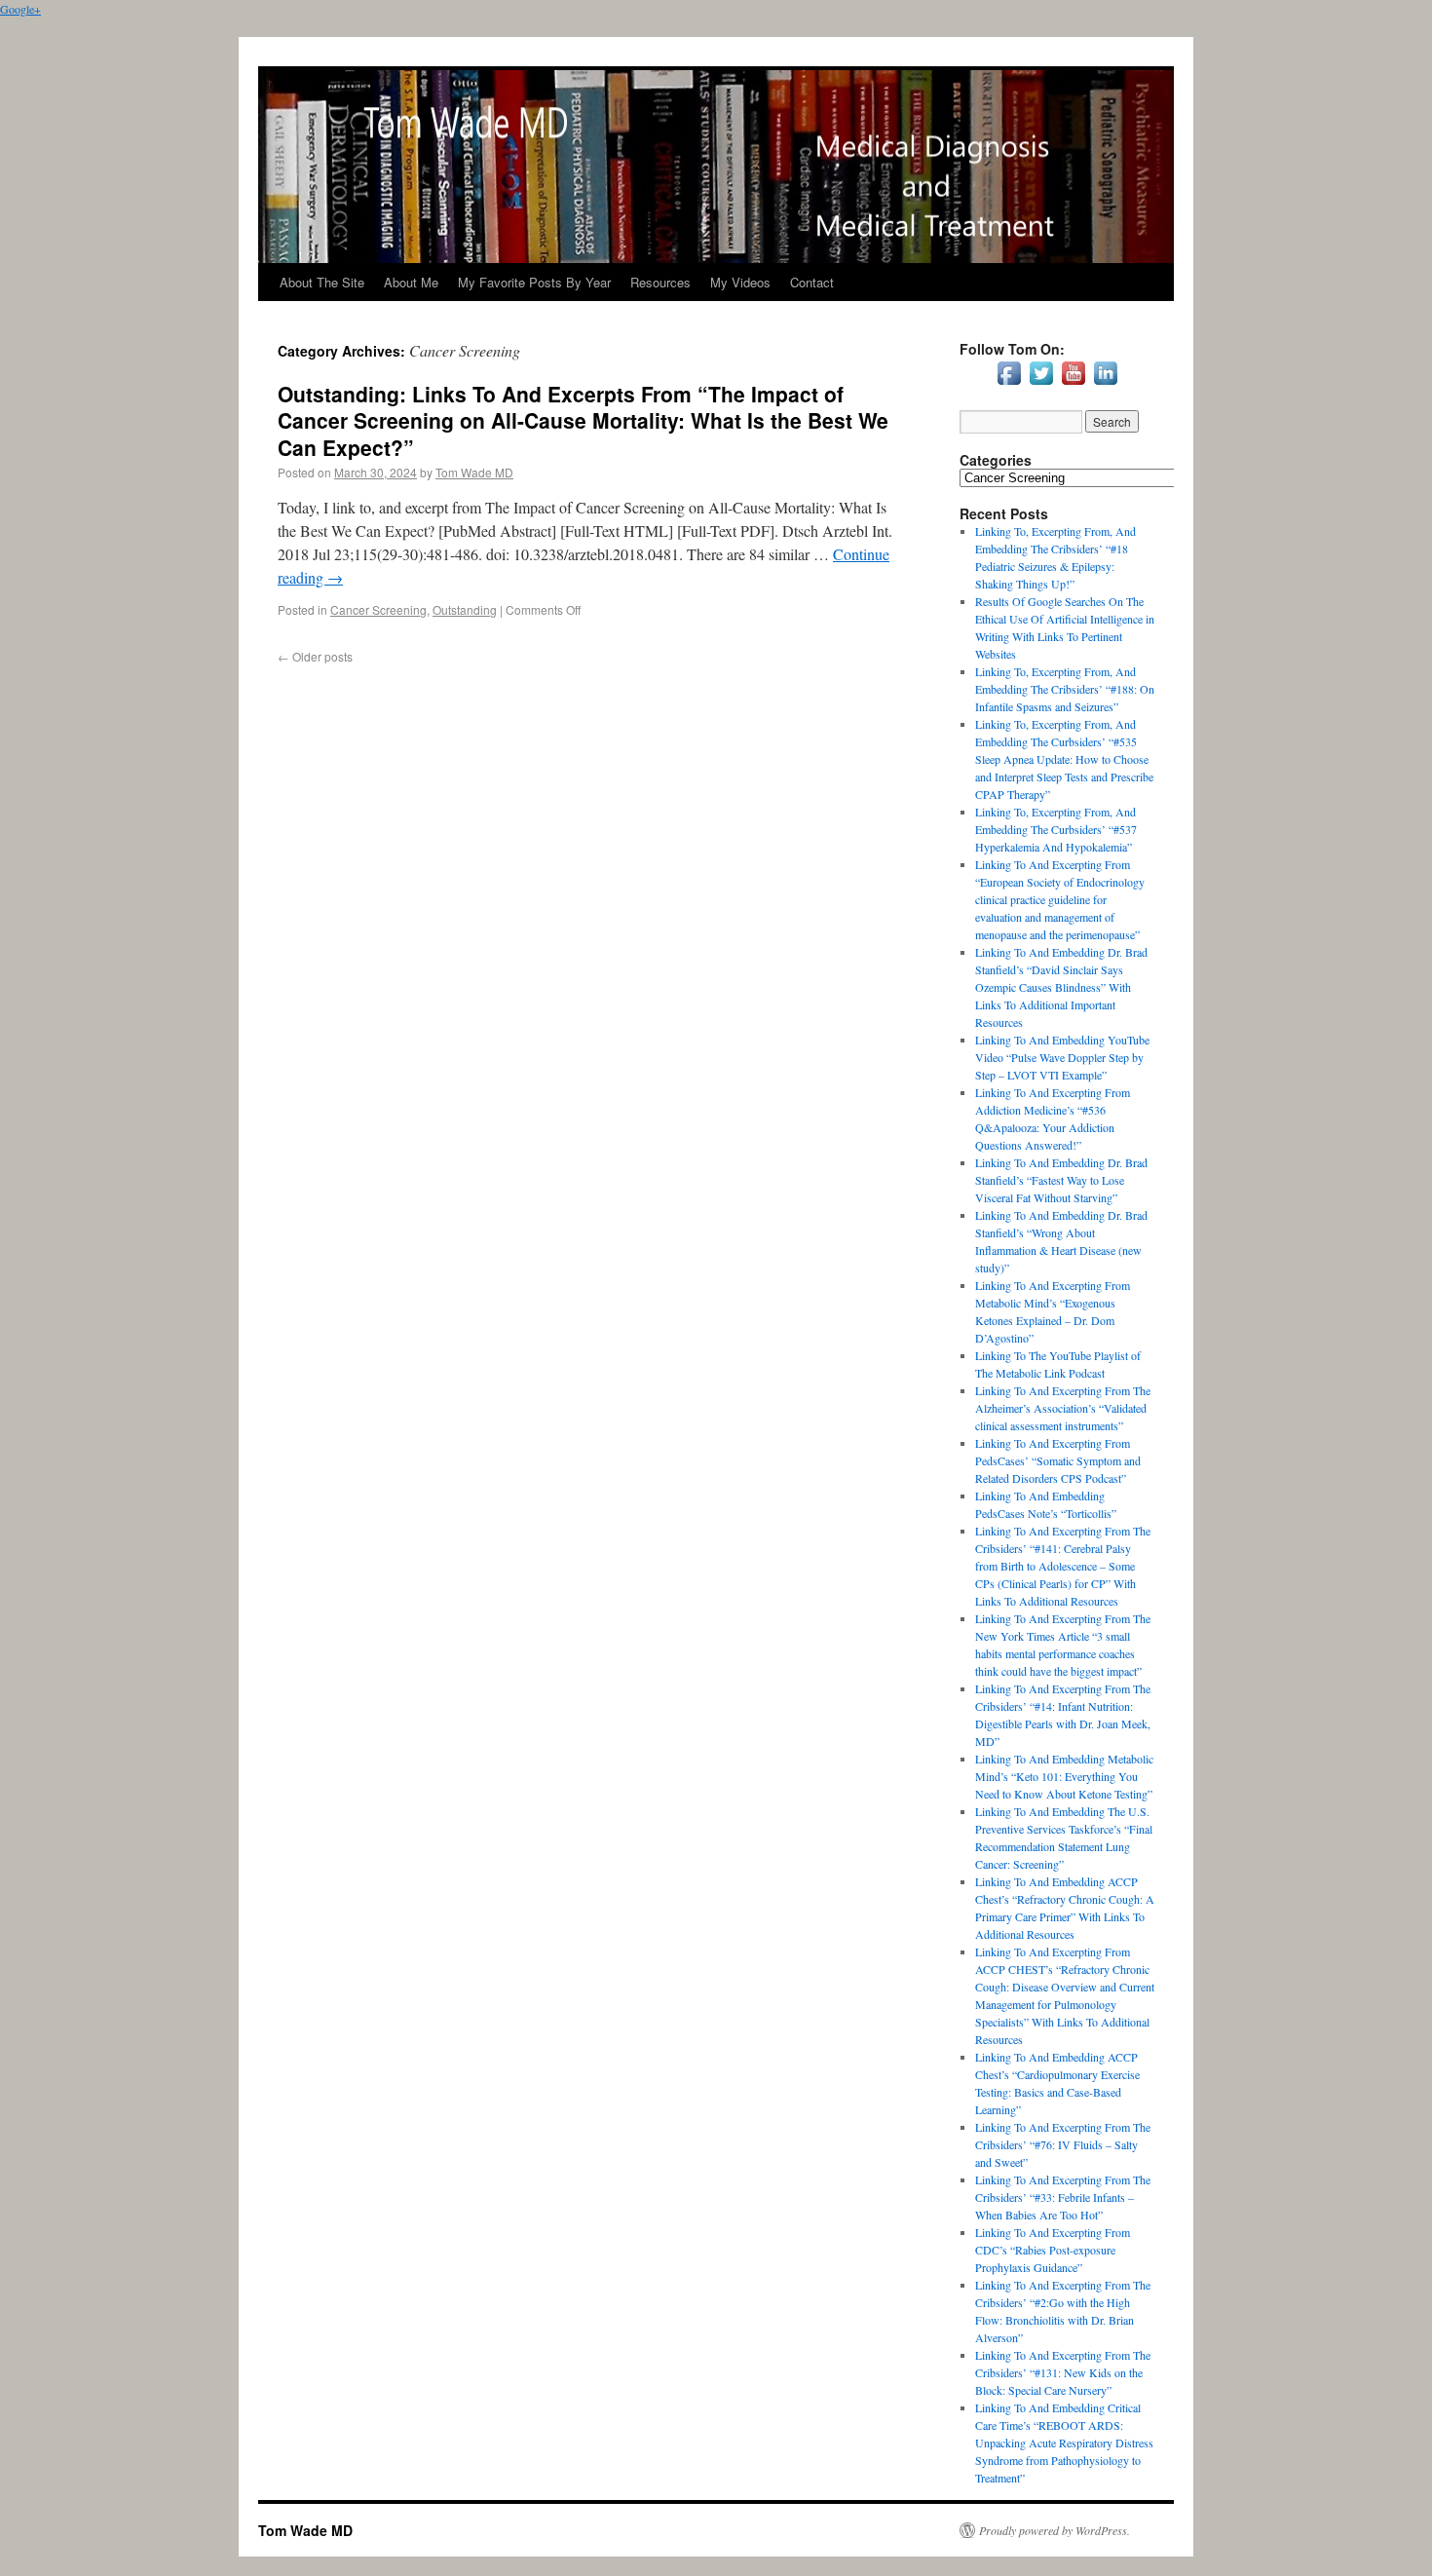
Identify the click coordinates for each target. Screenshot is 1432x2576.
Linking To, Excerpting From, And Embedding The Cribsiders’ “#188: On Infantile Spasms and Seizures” (1065, 689)
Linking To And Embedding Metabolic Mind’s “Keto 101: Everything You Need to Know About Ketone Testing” (1064, 1776)
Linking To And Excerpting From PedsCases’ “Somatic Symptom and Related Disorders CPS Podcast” (1058, 1460)
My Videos (740, 282)
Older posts (315, 656)
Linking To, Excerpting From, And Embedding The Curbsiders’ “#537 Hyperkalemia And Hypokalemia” (1056, 829)
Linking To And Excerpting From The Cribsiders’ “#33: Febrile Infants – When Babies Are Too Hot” (1063, 2197)
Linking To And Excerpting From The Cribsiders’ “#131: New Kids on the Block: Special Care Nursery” (1063, 2372)
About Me (411, 282)
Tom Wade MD (474, 472)
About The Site (322, 282)
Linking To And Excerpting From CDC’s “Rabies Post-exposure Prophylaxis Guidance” (1053, 2250)
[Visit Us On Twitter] (1041, 384)
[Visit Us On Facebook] (1009, 384)
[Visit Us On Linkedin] (1105, 384)
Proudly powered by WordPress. (1055, 2530)
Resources (660, 282)
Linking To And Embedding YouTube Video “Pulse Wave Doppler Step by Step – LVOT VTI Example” (1062, 1057)
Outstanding (465, 609)
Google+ (20, 9)
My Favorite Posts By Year (534, 282)
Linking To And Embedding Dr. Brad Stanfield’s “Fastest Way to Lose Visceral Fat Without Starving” (1061, 1180)
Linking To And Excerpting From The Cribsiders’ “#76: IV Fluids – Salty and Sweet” (1063, 2144)
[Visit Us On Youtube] (1073, 384)
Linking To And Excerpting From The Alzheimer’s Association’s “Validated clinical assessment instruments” (1063, 1408)
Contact (812, 282)
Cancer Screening (378, 609)
